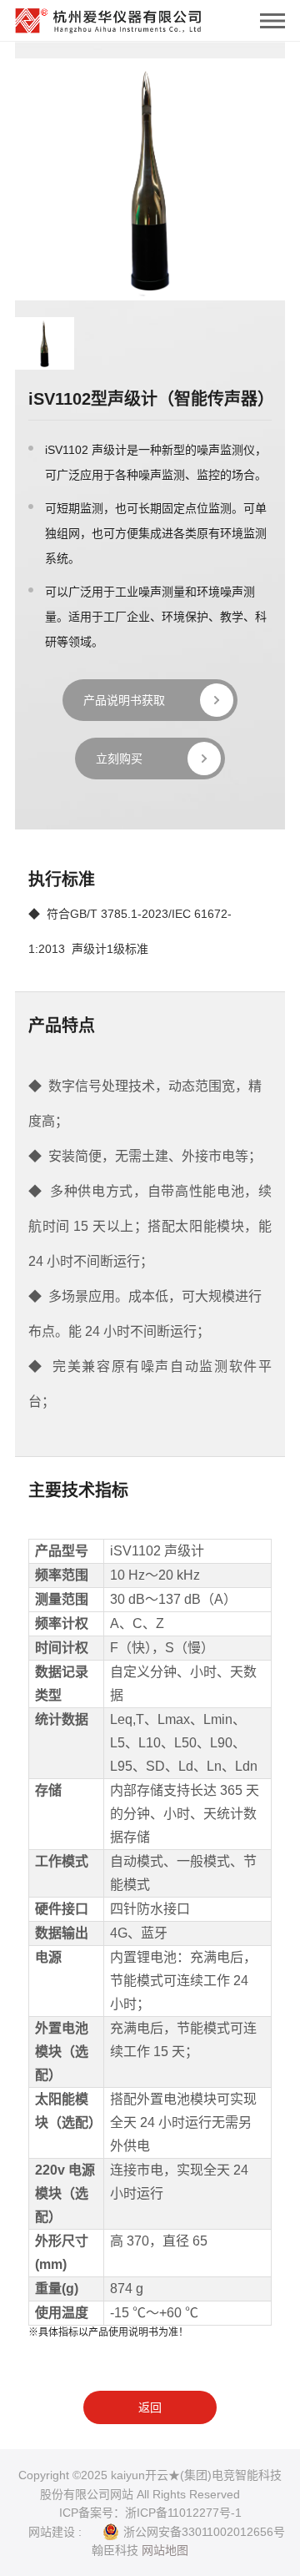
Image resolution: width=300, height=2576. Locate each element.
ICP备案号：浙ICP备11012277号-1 (150, 2513)
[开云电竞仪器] (108, 17)
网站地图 (165, 2550)
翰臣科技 (115, 2550)
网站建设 (52, 2532)
